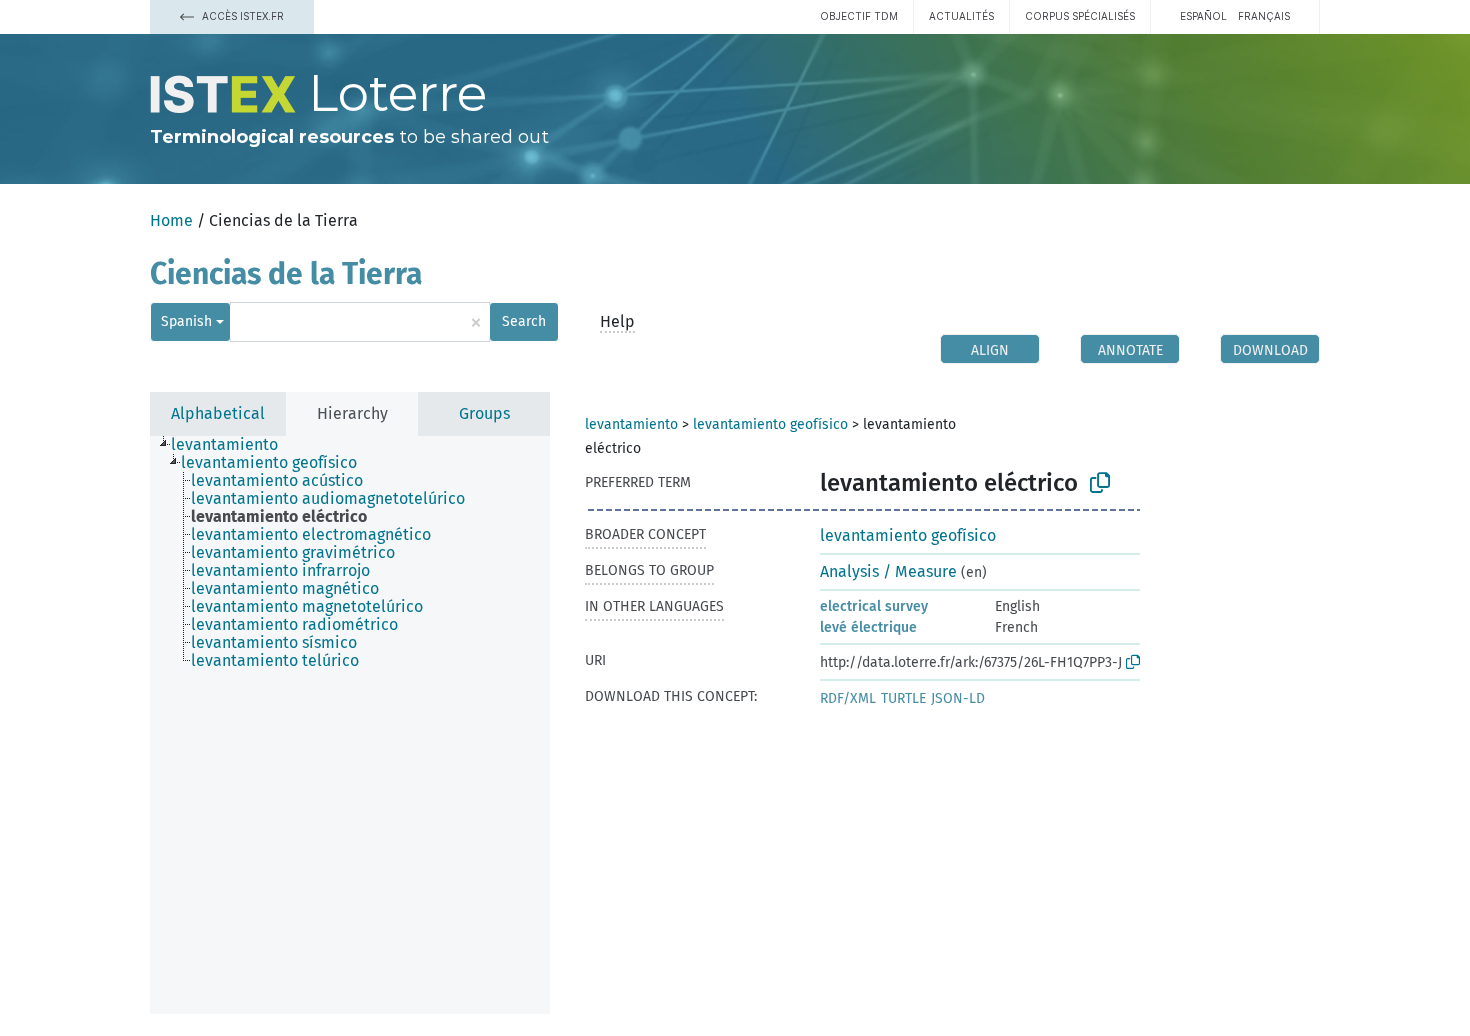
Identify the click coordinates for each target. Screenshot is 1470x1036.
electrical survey (874, 606)
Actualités (961, 16)
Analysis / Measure (888, 571)
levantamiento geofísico (770, 424)
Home (171, 220)
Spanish (186, 321)
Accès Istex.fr (241, 16)
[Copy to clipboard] (1100, 483)
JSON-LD (958, 698)
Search (524, 321)
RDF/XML (848, 698)
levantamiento (631, 424)
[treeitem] (233, 445)
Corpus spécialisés (1080, 16)
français (1264, 16)
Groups (484, 413)
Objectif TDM (859, 16)
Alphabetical (218, 413)
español (1203, 16)
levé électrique (868, 627)
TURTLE (903, 698)
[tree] (350, 725)
